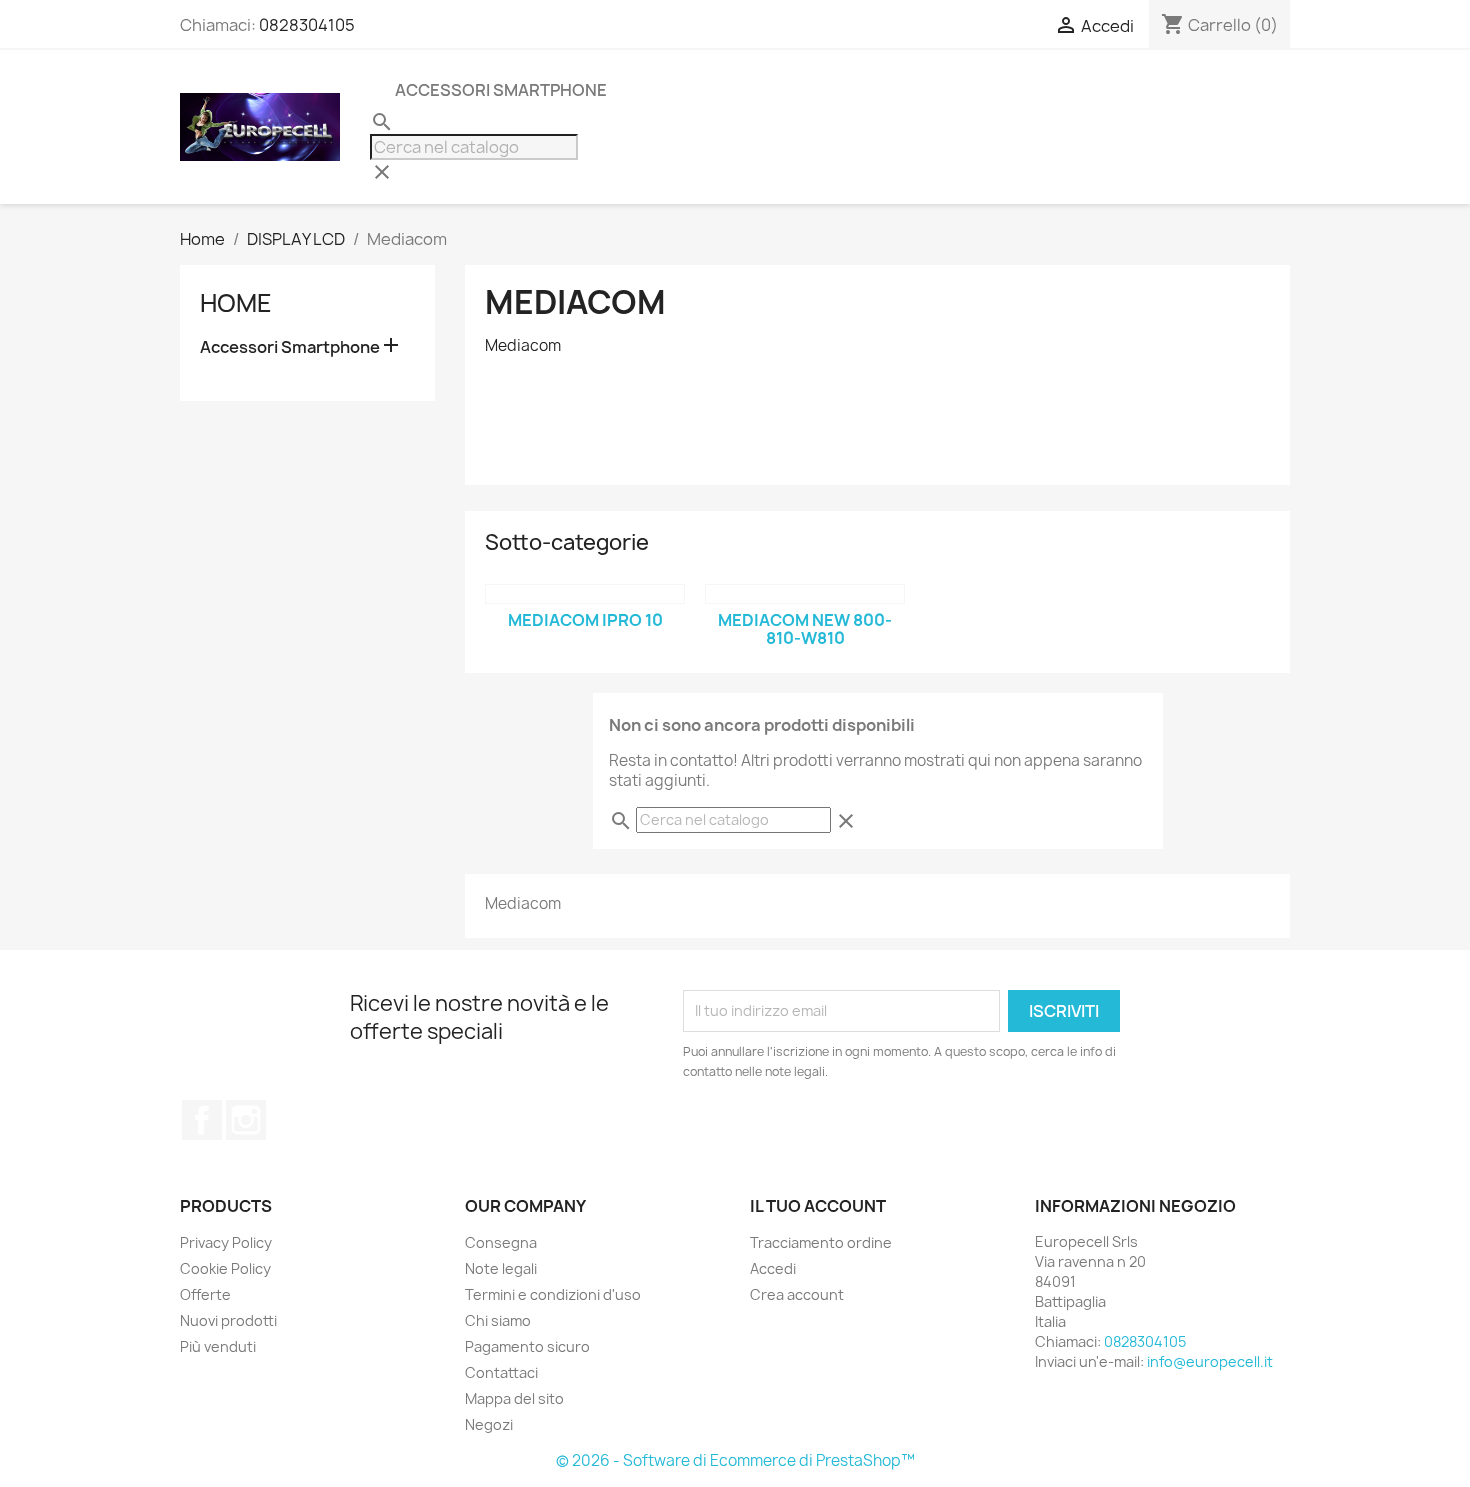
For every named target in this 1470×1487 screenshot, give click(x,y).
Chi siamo (498, 1320)
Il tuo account (818, 1206)
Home (236, 303)
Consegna (501, 1242)
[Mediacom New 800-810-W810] (805, 594)
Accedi (773, 1268)
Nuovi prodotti (228, 1320)
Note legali (501, 1268)
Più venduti (218, 1346)
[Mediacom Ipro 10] (585, 594)
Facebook (202, 1120)
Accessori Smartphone (501, 90)
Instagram (246, 1120)
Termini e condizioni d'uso (553, 1294)
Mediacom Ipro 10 (585, 620)
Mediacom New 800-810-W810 (805, 629)
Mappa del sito (514, 1398)
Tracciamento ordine (821, 1242)
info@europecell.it (1210, 1361)
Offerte (205, 1294)
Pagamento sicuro (527, 1346)
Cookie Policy (225, 1268)
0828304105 (307, 25)
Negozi (489, 1424)
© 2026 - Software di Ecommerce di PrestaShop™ (735, 1460)
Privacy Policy (226, 1242)
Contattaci (501, 1372)
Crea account (797, 1294)
